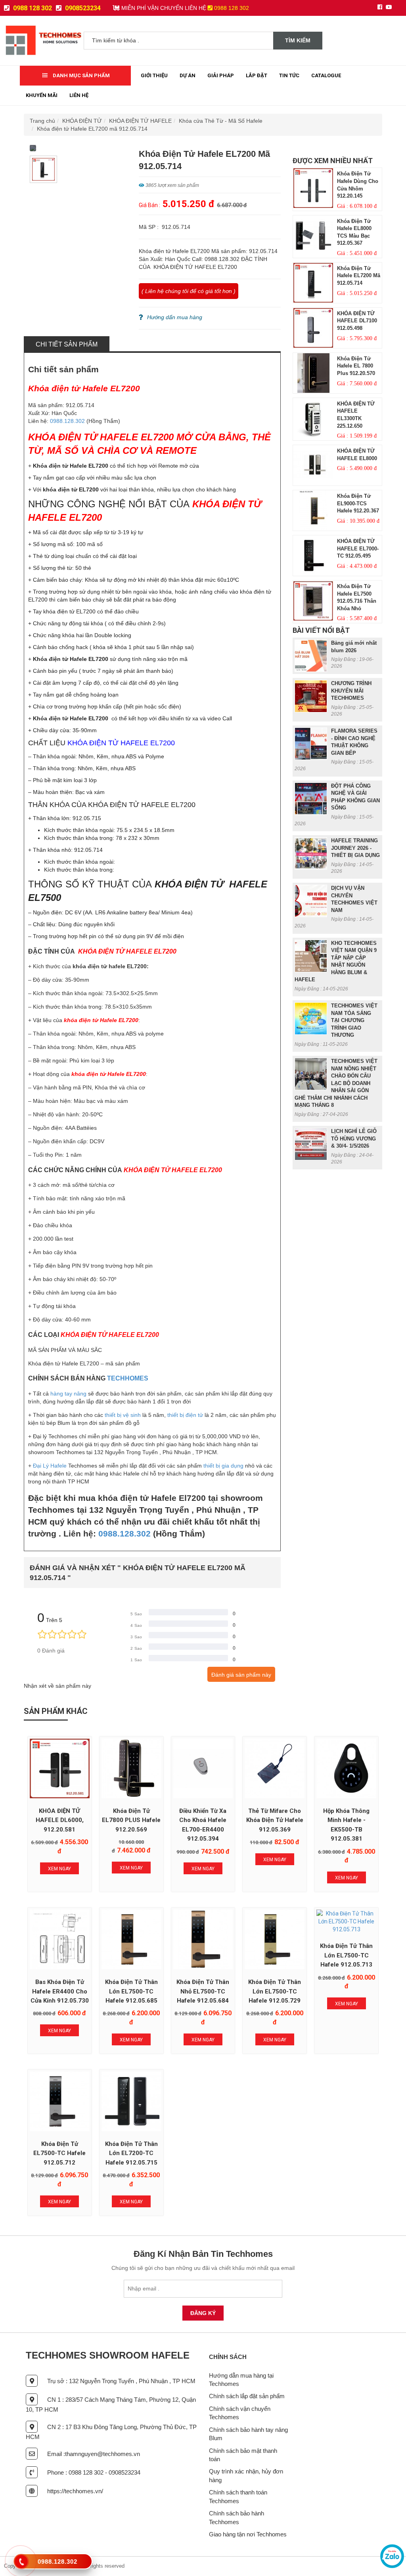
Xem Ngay (59, 1869)
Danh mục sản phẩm (81, 75)
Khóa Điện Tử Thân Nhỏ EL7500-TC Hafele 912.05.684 (203, 1991)
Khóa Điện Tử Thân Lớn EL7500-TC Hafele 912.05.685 (131, 1991)
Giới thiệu (154, 75)
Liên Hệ (79, 95)
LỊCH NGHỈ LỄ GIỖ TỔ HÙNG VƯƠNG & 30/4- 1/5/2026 (354, 1139)
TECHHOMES (128, 1378)
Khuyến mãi (42, 95)
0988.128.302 (67, 421)
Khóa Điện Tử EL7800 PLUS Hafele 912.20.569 (131, 1820)
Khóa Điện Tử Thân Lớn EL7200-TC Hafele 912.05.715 (131, 2153)
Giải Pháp (221, 75)
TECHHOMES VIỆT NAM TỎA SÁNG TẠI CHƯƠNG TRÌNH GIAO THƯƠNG (354, 1020)
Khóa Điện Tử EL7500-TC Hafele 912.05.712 (59, 2153)
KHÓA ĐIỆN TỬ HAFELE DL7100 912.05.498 (357, 321)
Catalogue (326, 75)
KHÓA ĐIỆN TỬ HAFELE (140, 121)
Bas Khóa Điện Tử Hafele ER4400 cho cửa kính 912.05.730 (60, 1991)
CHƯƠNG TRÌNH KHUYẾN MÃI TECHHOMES (351, 691)
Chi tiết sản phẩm (67, 344)
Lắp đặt (257, 75)
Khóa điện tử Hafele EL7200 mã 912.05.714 (92, 129)
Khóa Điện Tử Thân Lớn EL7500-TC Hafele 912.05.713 (346, 1955)
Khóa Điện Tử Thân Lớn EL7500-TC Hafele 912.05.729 (275, 1991)
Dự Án (188, 75)
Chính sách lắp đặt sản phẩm (247, 2396)
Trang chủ (42, 121)
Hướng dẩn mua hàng (175, 317)
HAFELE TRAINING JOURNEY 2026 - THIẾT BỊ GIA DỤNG (355, 848)
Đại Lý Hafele (51, 1466)
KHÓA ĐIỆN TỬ (82, 121)
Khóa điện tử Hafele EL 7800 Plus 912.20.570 (356, 366)
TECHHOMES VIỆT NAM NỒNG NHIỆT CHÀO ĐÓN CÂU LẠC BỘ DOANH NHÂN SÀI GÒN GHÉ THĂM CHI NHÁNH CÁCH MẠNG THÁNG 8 (336, 1083)
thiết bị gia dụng (223, 1466)
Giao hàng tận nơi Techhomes (248, 2534)
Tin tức (289, 75)
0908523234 (82, 8)
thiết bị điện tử (185, 1415)
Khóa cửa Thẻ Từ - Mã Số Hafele (221, 121)
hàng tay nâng (68, 1394)
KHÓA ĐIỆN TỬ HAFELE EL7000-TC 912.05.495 (358, 548)
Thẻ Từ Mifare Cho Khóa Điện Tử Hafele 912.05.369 (275, 1820)
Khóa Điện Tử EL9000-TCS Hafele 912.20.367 (358, 503)
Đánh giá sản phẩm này (241, 1675)
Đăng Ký (203, 2313)
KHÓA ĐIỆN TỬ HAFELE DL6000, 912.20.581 (60, 1820)
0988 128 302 (32, 8)
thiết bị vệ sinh (123, 1415)
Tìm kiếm (298, 40)
